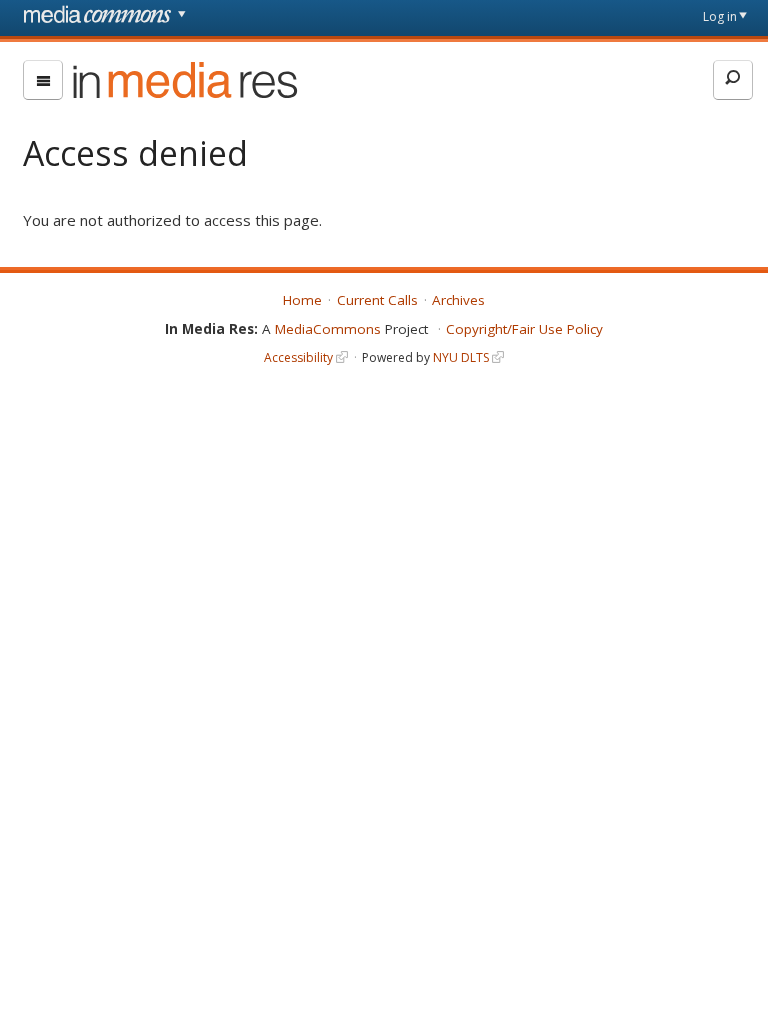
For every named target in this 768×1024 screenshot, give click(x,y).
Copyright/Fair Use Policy (524, 329)
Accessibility (298, 357)
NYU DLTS (461, 357)
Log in (720, 16)
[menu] (43, 80)
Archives (458, 300)
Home (302, 300)
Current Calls (377, 300)
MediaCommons (328, 329)
